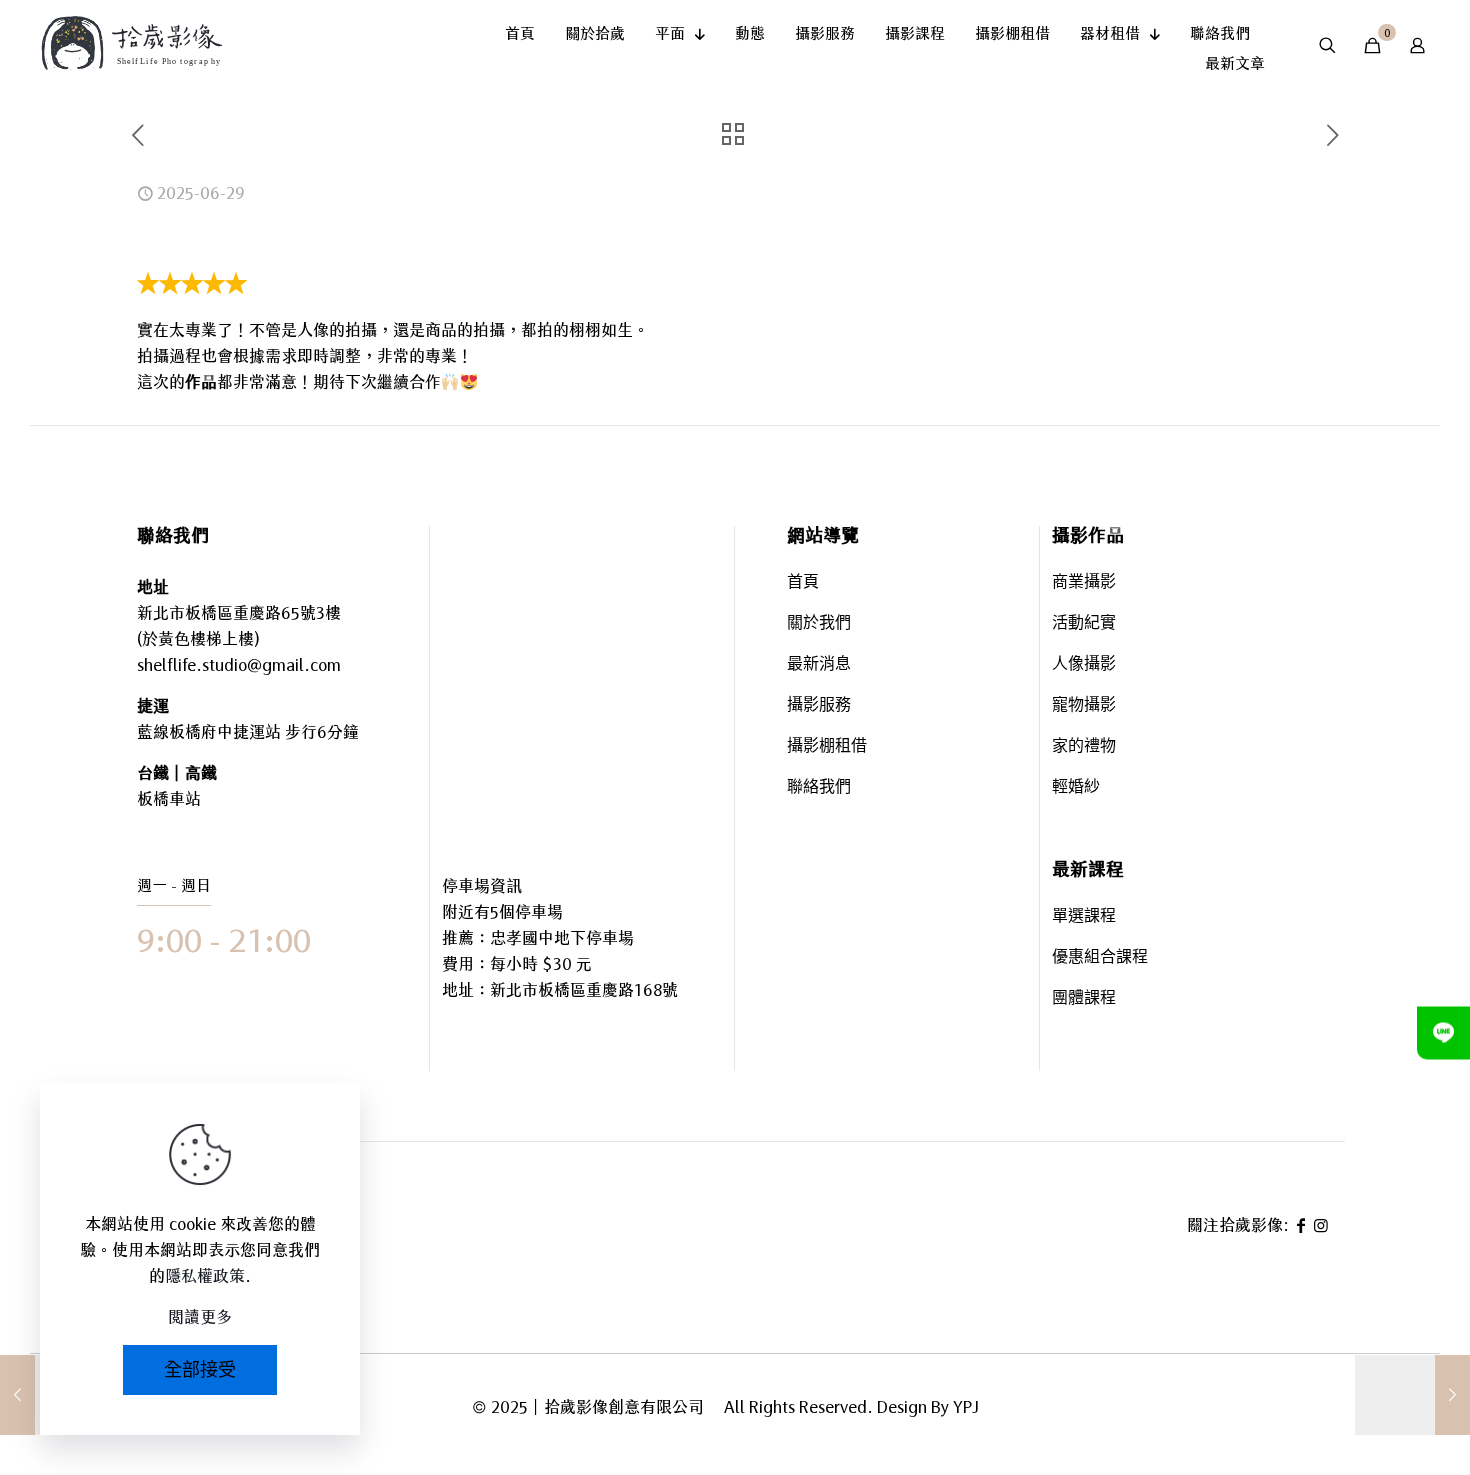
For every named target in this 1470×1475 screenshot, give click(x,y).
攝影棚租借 (827, 747)
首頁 (803, 583)
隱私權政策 (205, 1276)
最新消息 (819, 665)
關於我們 (819, 624)
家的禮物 (1084, 747)
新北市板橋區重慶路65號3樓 (239, 613)
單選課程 (1084, 917)
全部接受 (200, 1369)
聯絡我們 (819, 788)
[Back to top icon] (1374, 1404)
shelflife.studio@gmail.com (239, 665)
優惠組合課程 (1100, 958)
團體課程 (1084, 999)
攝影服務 (819, 706)
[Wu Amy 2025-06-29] (1412, 1395)
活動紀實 (1084, 624)
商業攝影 (1084, 583)
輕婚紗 (1076, 788)
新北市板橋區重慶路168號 (584, 990)
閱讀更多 (200, 1317)
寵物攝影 (1084, 706)
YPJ (966, 1407)
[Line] (1443, 1032)
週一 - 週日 (174, 885)
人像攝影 (1084, 665)
